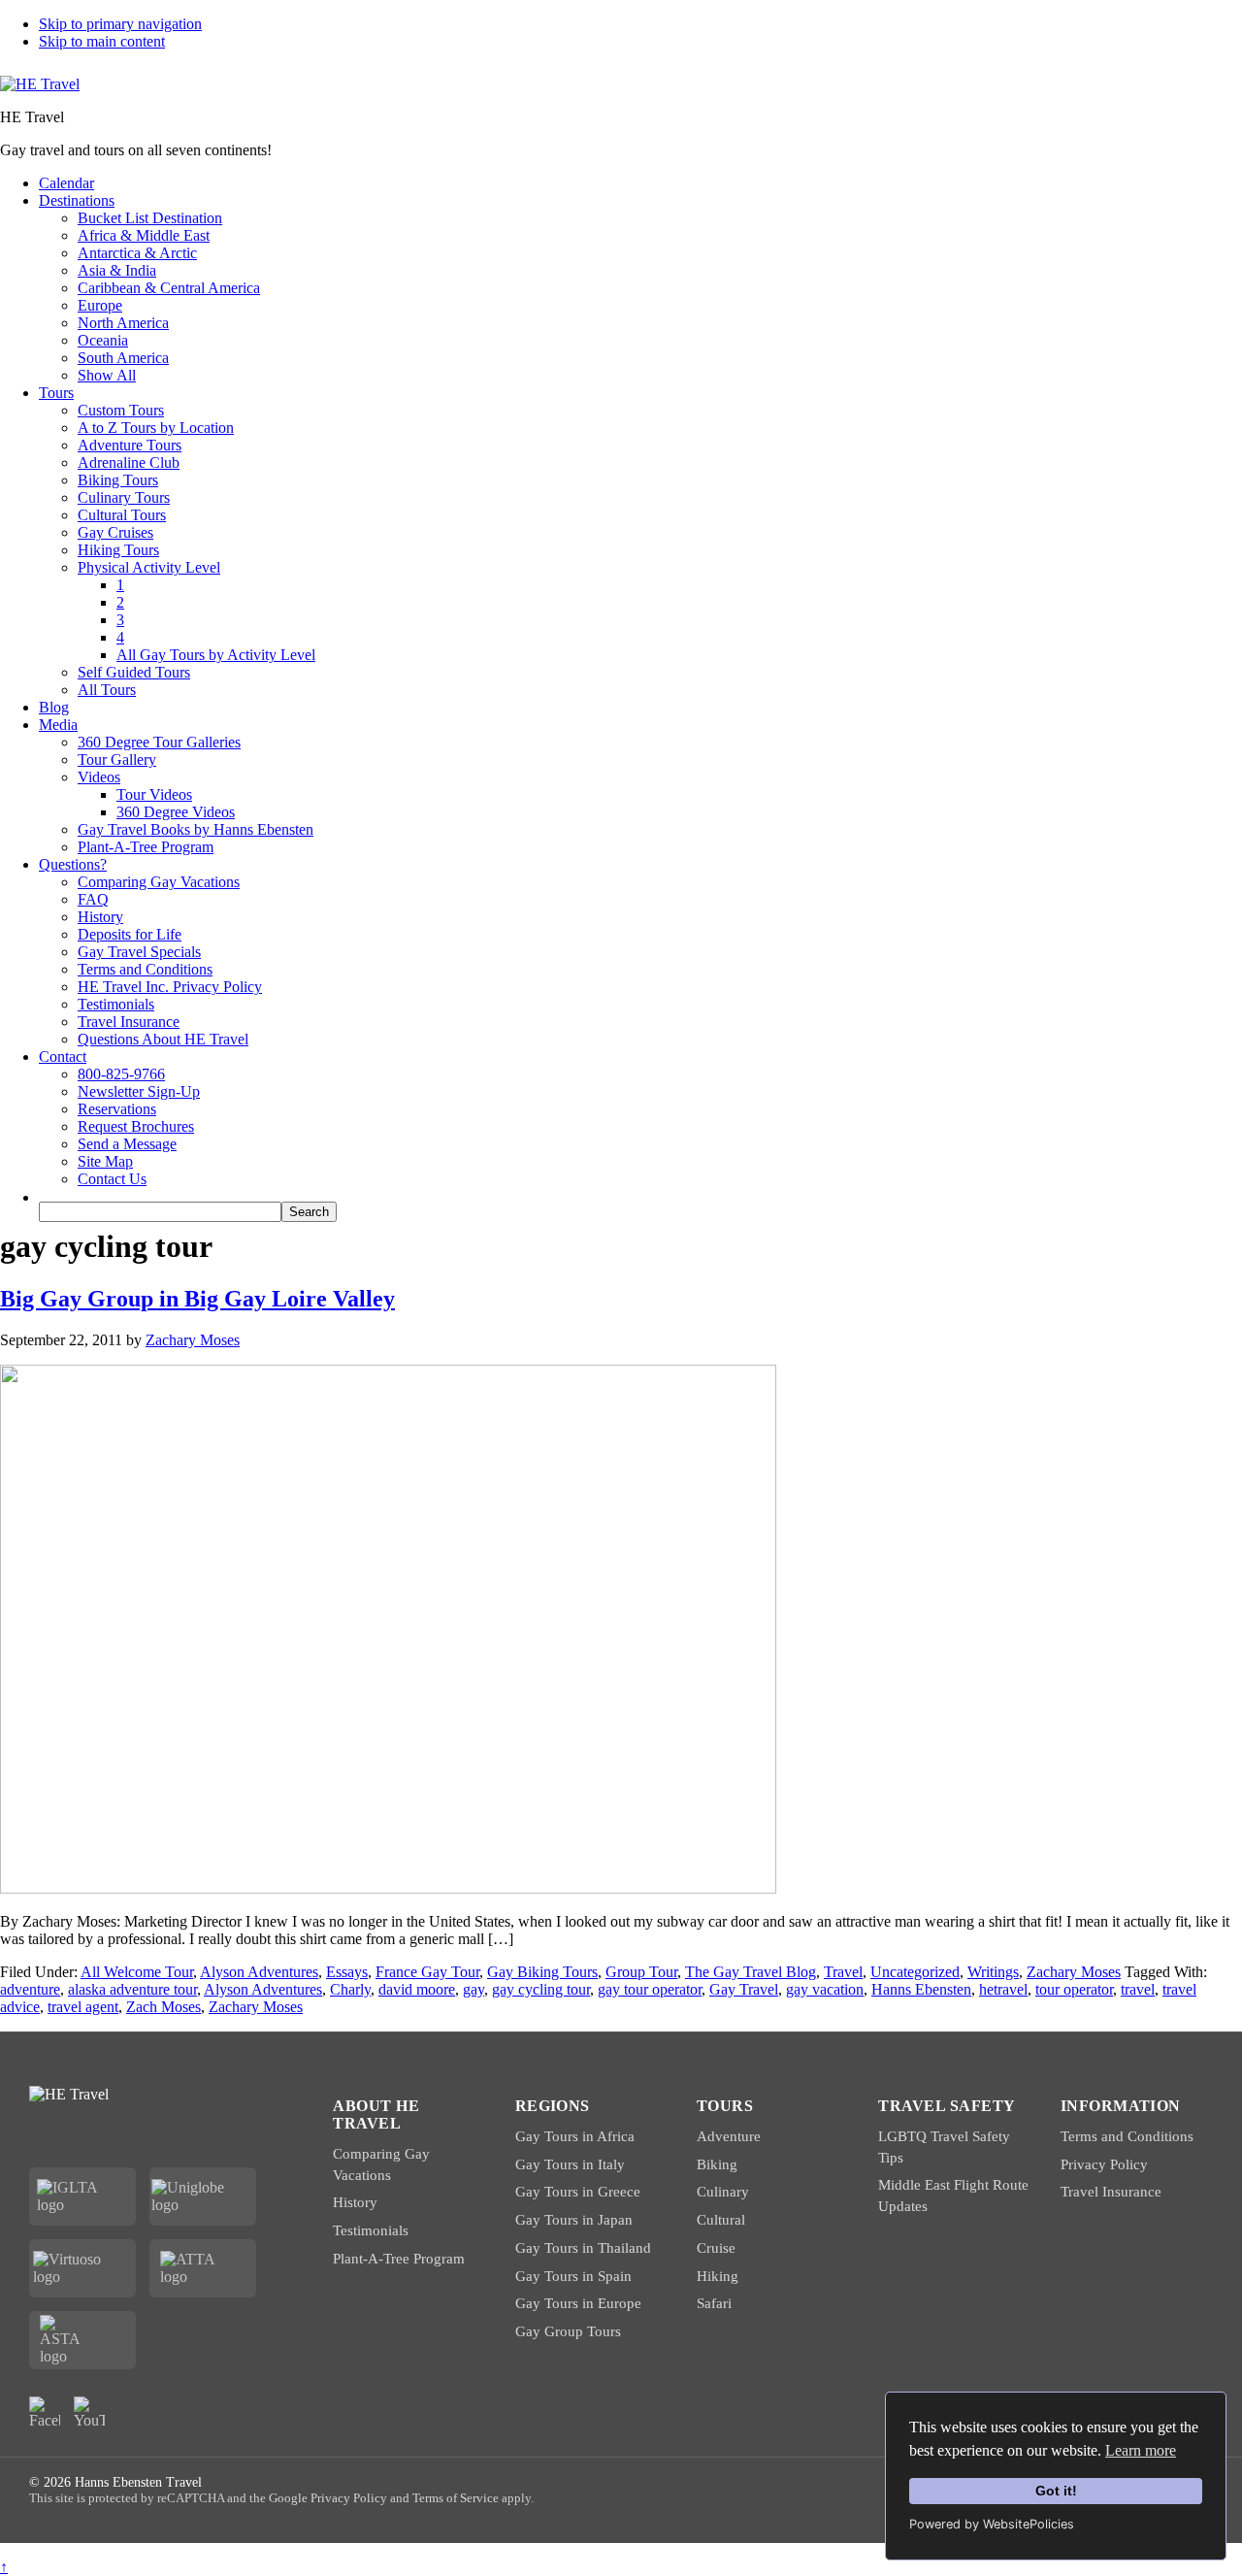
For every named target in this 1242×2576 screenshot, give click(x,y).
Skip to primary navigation (120, 24)
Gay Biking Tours (542, 1972)
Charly (350, 1989)
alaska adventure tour (132, 1989)
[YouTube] (89, 2412)
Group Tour (641, 1972)
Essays (347, 1972)
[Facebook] (45, 2412)
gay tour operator (650, 1989)
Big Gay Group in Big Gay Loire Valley (197, 1299)
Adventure (729, 2136)
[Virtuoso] (82, 2268)
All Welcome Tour (137, 1972)
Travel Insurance (1111, 2192)
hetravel (1003, 1989)
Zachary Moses (1074, 1972)
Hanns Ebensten (921, 1989)
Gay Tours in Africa (575, 2136)
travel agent (83, 2007)
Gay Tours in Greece (578, 2192)
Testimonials (371, 2230)
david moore (417, 1989)
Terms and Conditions (1127, 2136)
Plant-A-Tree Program (399, 2259)
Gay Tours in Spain (573, 2276)
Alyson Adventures (259, 1972)
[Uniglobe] (203, 2196)
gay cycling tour (541, 1989)
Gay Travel (744, 1989)
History (355, 2202)
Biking (717, 2164)
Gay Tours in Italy (570, 2164)
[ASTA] (83, 2340)
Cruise (716, 2248)
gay (474, 1989)
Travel (843, 1972)
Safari (714, 2303)
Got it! (1056, 2491)
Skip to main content (102, 41)
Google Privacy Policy (328, 2498)
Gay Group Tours (568, 2331)
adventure (30, 1989)
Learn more (1141, 2450)
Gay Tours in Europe (578, 2303)
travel (1138, 1989)
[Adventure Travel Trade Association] (203, 2268)
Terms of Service (456, 2498)
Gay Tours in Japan (574, 2220)
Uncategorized (915, 1972)
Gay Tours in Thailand (583, 2248)
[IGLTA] (82, 2196)
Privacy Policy (1104, 2164)
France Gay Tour (427, 1972)
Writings (993, 1972)
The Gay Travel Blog (751, 1972)
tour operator (1074, 1989)
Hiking (718, 2276)
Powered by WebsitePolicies (992, 2524)
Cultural (721, 2220)
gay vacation (825, 1989)
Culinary (723, 2192)
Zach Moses (163, 2007)
